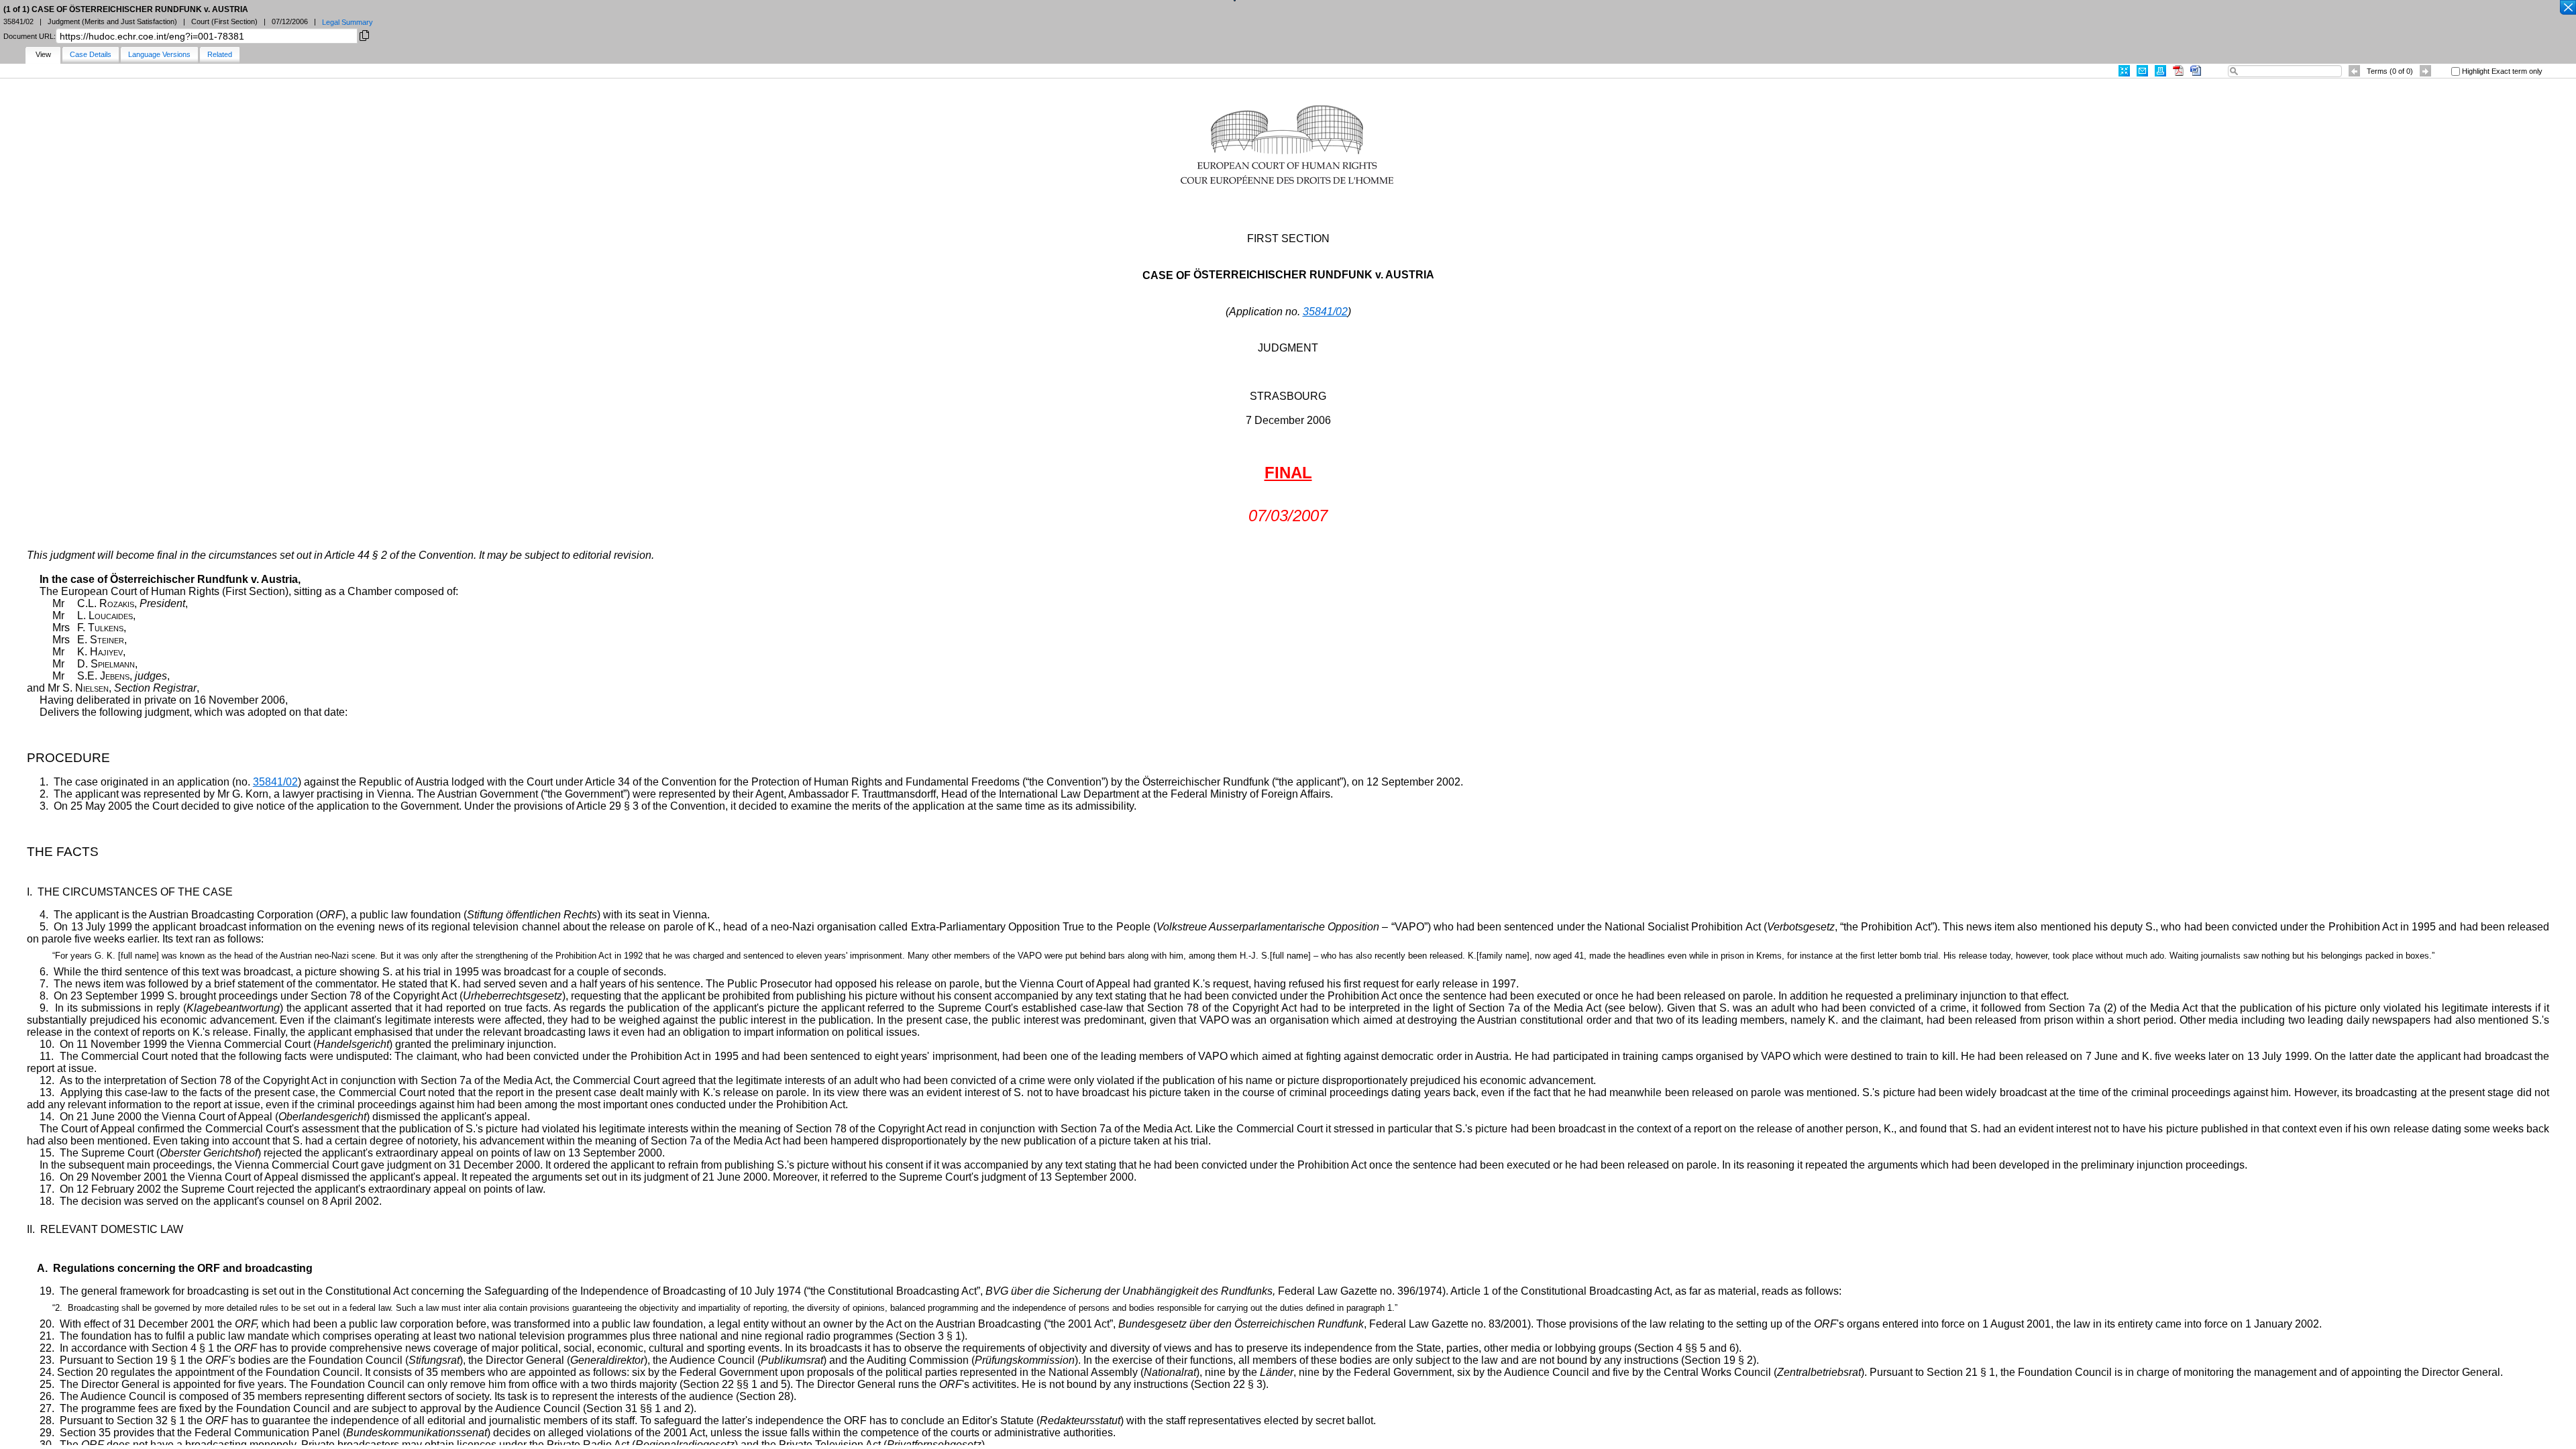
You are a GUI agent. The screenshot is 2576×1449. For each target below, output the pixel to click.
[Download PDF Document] (2178, 71)
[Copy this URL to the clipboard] (364, 35)
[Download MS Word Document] (2196, 71)
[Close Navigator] (2567, 8)
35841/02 (1325, 312)
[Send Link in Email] (2142, 71)
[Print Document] (2160, 71)
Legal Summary (347, 22)
